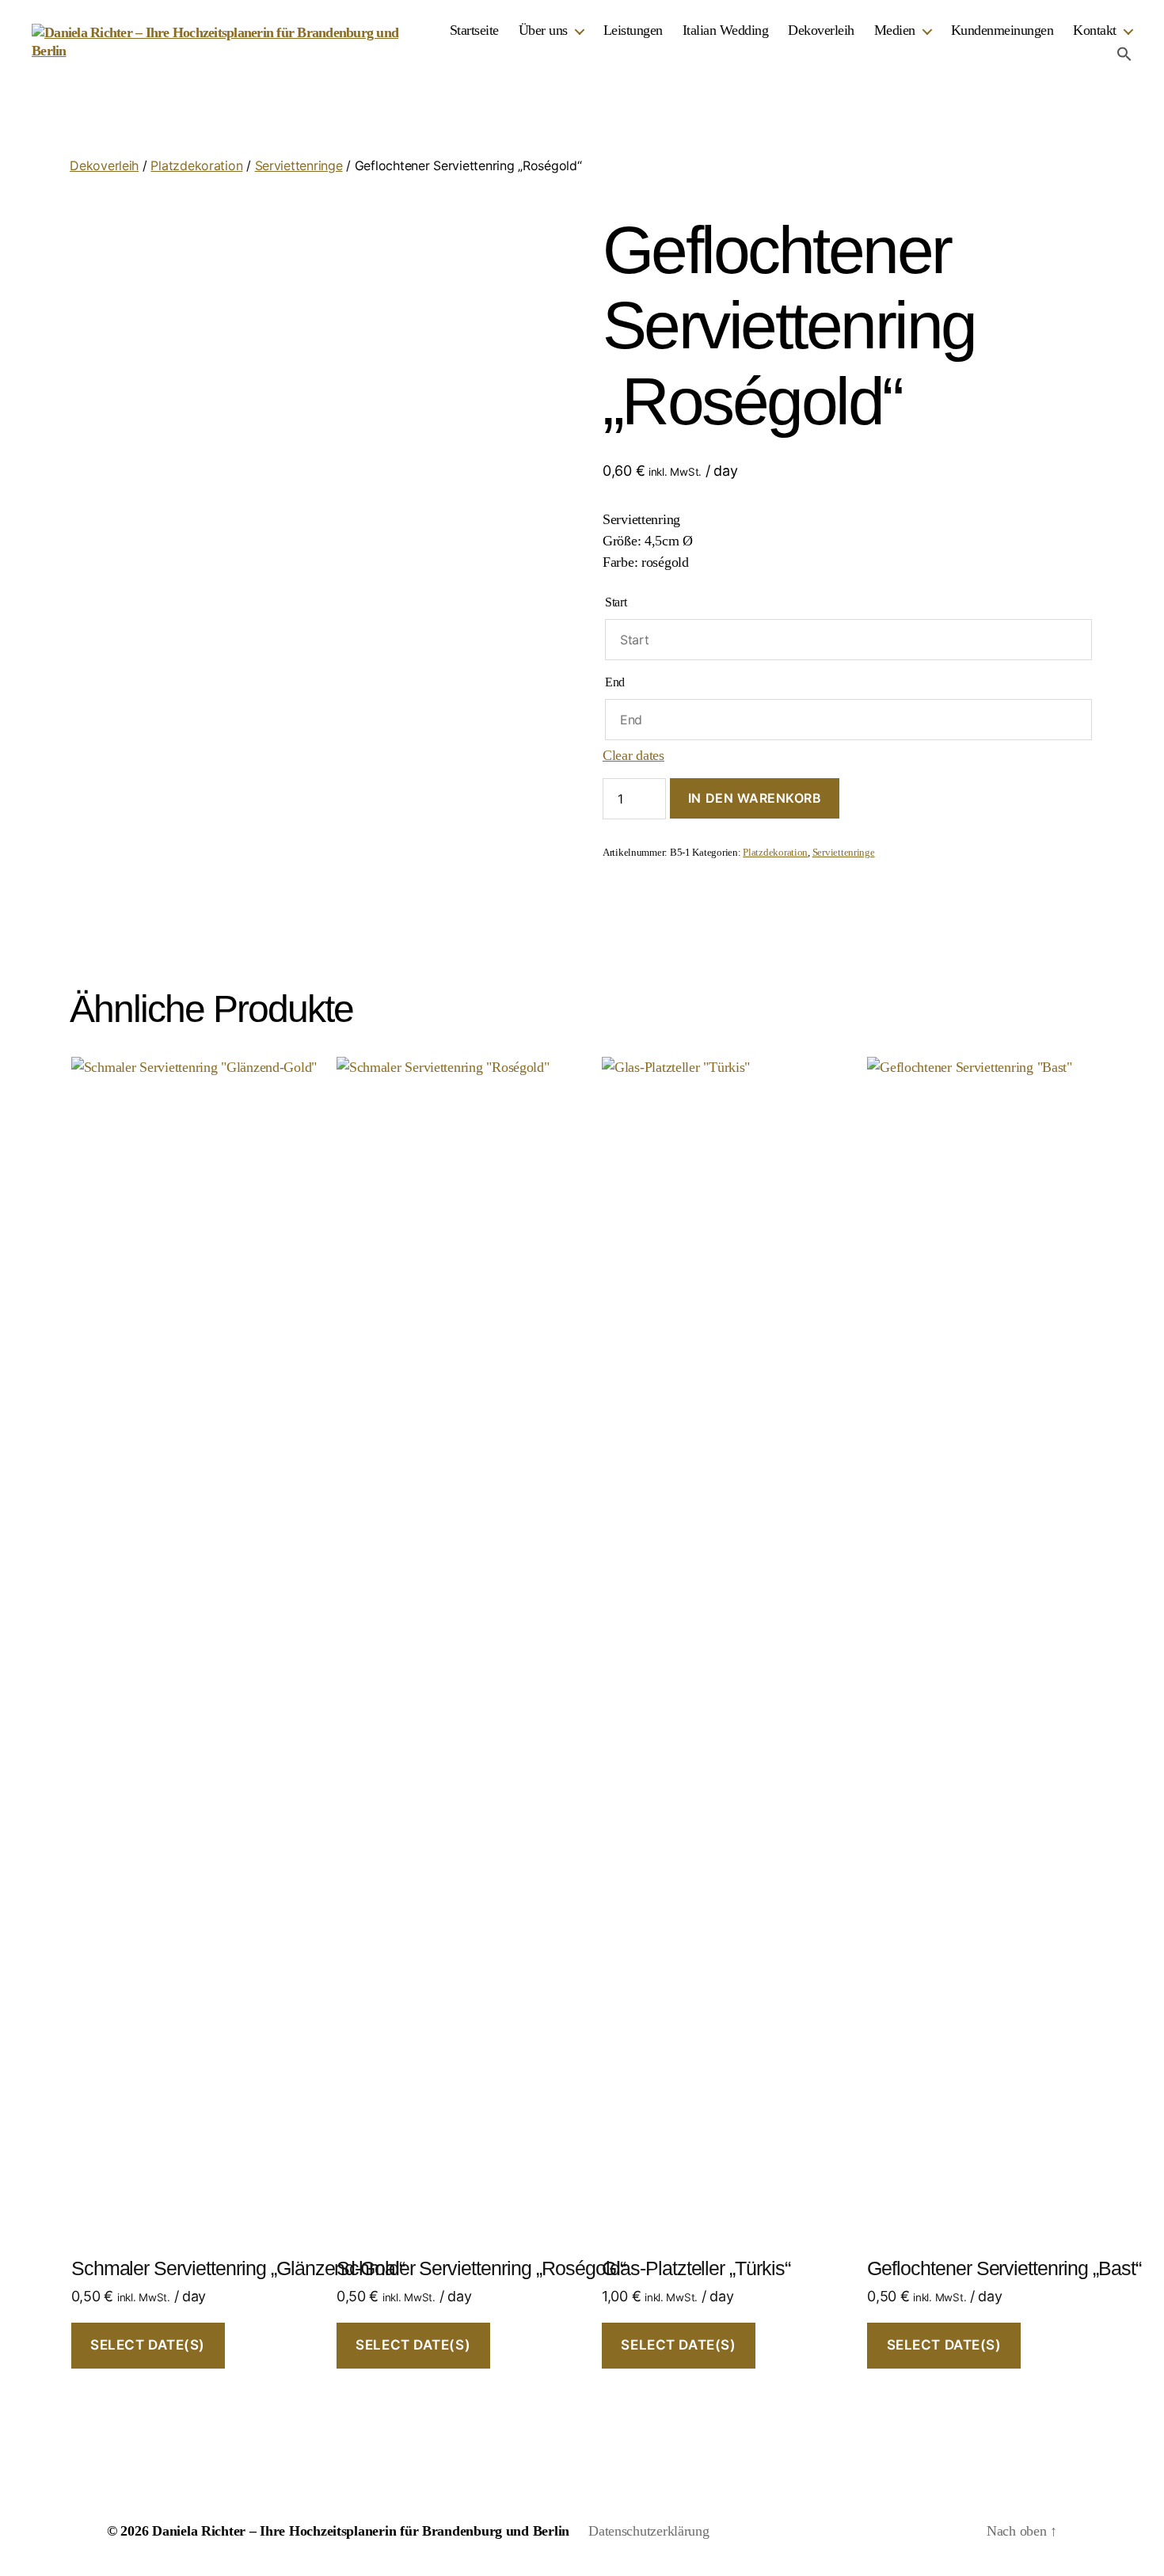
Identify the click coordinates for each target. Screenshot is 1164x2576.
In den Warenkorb (755, 798)
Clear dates (633, 755)
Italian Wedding (726, 30)
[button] (1124, 54)
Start (616, 602)
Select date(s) (148, 2345)
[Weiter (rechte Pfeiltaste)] (1136, 1288)
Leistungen (633, 30)
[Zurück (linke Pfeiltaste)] (28, 1288)
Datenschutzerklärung (649, 2531)
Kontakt (1095, 30)
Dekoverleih (821, 30)
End (615, 682)
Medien (895, 30)
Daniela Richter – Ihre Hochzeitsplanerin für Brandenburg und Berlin (361, 2531)
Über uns (543, 30)
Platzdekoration (196, 165)
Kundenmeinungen (1002, 30)
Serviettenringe (299, 165)
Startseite (474, 30)
